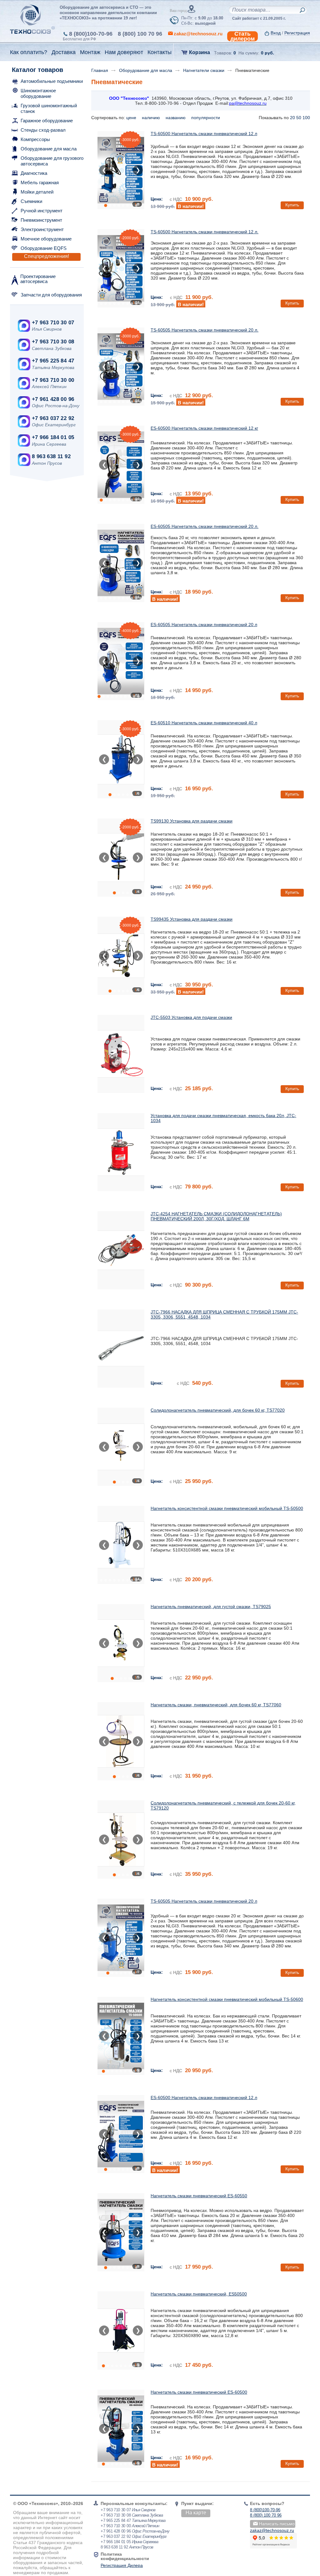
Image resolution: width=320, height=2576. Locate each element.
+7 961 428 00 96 (53, 399)
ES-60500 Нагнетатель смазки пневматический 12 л (204, 2098)
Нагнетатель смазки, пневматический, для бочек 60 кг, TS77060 (216, 1705)
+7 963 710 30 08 (53, 342)
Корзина (200, 52)
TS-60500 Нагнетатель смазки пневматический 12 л (204, 134)
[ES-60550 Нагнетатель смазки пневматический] (121, 2232)
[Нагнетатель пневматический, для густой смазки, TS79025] (121, 1643)
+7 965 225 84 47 (53, 361)
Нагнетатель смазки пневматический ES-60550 (199, 2196)
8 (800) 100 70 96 (140, 34)
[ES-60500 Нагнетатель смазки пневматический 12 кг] (121, 465)
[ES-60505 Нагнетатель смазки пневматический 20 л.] (121, 563)
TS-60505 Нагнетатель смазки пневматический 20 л (204, 1901)
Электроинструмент (42, 229)
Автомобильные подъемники (52, 81)
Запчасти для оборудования (51, 295)
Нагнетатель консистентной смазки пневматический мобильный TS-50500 (227, 1508)
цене (132, 118)
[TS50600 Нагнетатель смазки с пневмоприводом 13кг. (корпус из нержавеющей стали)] (121, 2036)
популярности (206, 118)
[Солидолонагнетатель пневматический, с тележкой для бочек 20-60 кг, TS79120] (121, 1840)
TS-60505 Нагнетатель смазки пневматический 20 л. (205, 330)
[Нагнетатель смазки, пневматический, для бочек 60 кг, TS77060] (121, 1741)
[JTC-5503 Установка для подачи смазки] (121, 1054)
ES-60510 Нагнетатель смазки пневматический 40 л (204, 723)
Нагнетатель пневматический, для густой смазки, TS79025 (211, 1607)
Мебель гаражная (40, 182)
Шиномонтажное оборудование (38, 93)
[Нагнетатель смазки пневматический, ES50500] (121, 2331)
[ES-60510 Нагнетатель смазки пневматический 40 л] (121, 759)
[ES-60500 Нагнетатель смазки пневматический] (121, 2429)
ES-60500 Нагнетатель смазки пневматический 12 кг (204, 428)
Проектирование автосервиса (38, 279)
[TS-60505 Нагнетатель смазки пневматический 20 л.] (121, 367)
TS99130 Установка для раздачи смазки (192, 821)
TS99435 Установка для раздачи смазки (192, 919)
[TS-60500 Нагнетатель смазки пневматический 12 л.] (121, 268)
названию (176, 118)
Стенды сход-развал (43, 130)
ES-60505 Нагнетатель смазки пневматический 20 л (204, 625)
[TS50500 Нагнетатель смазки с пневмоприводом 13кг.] (121, 1545)
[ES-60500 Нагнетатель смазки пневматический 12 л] (121, 2134)
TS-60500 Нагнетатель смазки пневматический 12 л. (205, 232)
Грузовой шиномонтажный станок (49, 108)
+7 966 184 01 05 (53, 437)
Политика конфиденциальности (125, 2556)
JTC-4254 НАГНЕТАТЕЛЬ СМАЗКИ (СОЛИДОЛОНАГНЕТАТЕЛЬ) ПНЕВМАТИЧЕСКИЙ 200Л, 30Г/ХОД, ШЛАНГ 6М (216, 1216)
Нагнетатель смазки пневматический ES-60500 (199, 2392)
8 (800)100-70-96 (91, 34)
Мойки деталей (37, 192)
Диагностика (34, 173)
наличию (152, 118)
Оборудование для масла (49, 149)
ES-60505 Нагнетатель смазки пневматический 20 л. (205, 526)
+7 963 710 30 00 (53, 380)
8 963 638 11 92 (51, 456)
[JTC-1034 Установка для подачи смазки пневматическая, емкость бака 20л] (121, 1152)
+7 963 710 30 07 (53, 323)
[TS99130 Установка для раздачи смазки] (121, 858)
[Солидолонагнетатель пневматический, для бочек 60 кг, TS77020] (121, 1447)
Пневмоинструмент (41, 220)
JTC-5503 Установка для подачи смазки (191, 1017)
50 (299, 118)
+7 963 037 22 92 (53, 418)
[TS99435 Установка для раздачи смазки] (121, 956)
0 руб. (267, 53)
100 (306, 118)
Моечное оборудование (46, 239)
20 (292, 118)
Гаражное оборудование (47, 121)
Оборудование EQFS (44, 248)
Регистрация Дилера (122, 2565)
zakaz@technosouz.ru (272, 2530)
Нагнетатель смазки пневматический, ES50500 (199, 2294)
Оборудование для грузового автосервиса (52, 161)
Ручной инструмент (42, 211)
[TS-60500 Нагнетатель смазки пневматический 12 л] (121, 170)
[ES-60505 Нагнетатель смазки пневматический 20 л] (121, 661)
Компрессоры (35, 139)
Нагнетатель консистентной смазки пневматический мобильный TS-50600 (227, 1999)
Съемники (31, 201)
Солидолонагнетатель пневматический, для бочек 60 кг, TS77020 (218, 1410)
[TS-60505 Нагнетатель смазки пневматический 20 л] (121, 1938)
